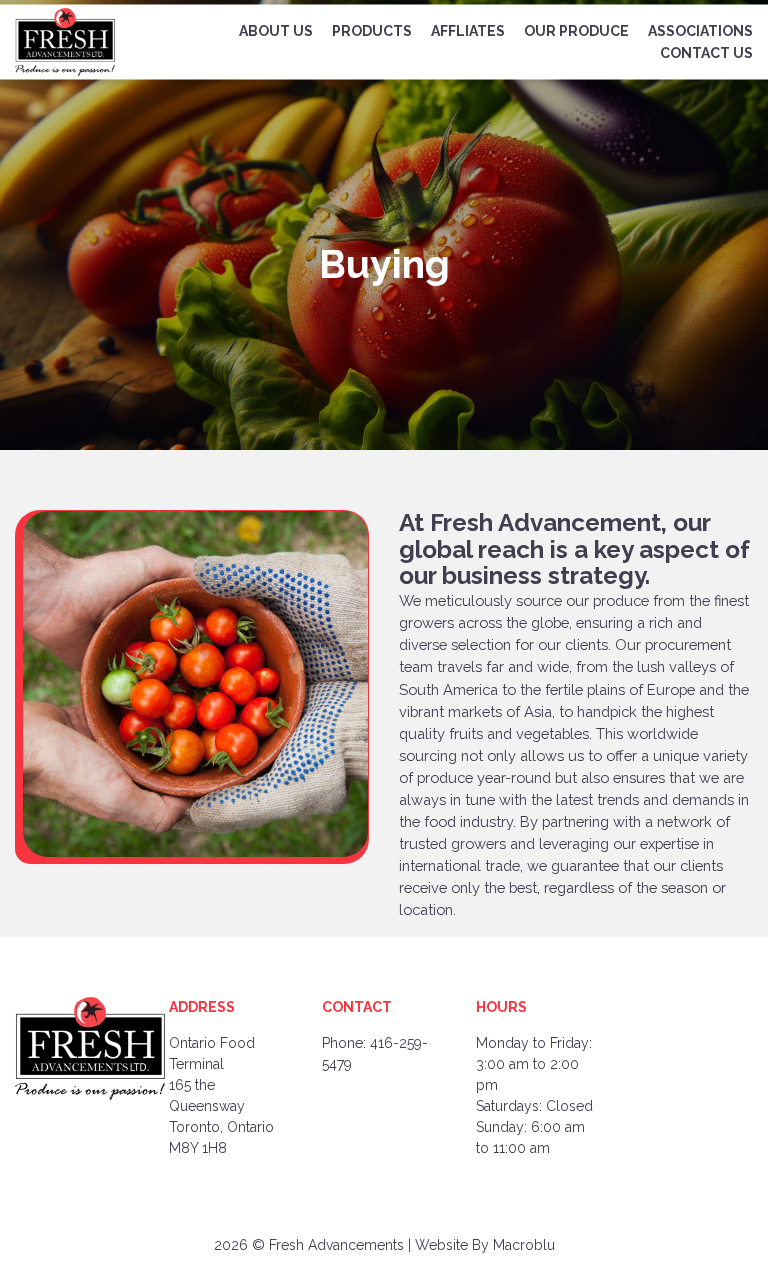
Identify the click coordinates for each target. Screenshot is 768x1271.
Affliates (468, 31)
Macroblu (524, 1245)
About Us (276, 31)
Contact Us (706, 53)
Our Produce (576, 31)
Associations (700, 31)
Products (372, 31)
